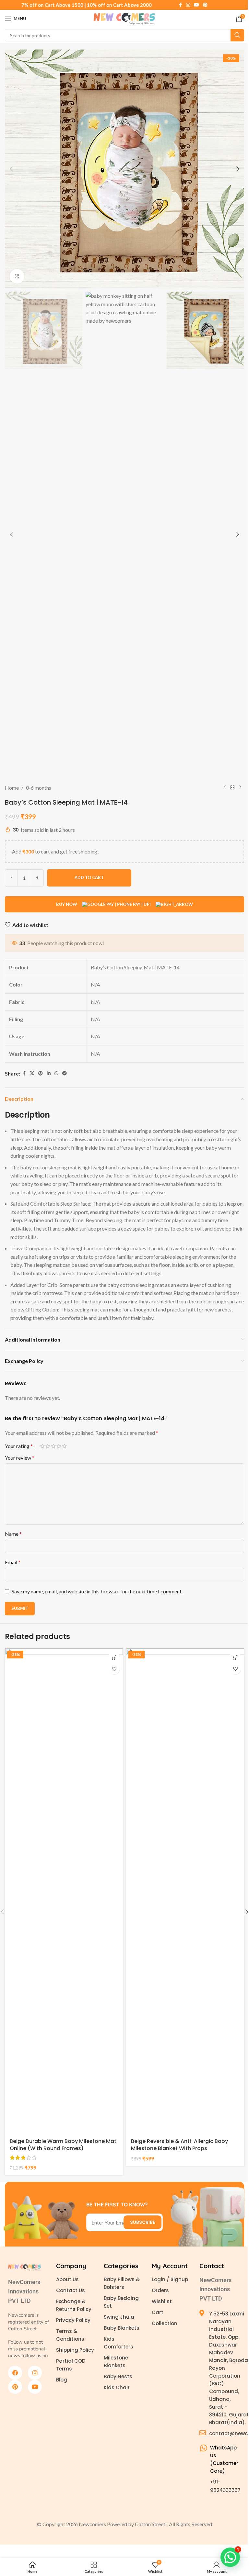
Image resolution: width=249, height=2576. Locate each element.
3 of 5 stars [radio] (53, 1446)
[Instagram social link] (188, 5)
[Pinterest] (15, 2387)
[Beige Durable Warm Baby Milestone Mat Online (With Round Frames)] (64, 1891)
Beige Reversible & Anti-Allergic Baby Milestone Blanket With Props (179, 2145)
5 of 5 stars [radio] (64, 1446)
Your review (20, 1458)
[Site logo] (124, 18)
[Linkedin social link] (49, 1073)
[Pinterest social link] (205, 5)
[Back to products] (232, 788)
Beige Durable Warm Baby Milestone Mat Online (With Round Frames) (63, 2145)
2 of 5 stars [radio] (48, 1446)
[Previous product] (225, 788)
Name (13, 1534)
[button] (11, 169)
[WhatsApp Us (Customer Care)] (203, 2448)
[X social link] (32, 1073)
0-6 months (39, 788)
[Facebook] (15, 2373)
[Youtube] (35, 2387)
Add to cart (89, 877)
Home (12, 788)
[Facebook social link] (180, 5)
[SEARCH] (237, 35)
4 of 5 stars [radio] (59, 1446)
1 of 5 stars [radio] (42, 1446)
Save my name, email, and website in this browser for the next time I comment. (97, 1591)
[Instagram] (35, 2373)
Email (13, 1562)
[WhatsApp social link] (56, 1073)
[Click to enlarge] (17, 276)
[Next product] (240, 788)
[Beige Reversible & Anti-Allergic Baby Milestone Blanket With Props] (185, 1891)
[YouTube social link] (196, 5)
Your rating (19, 1446)
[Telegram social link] (65, 1073)
